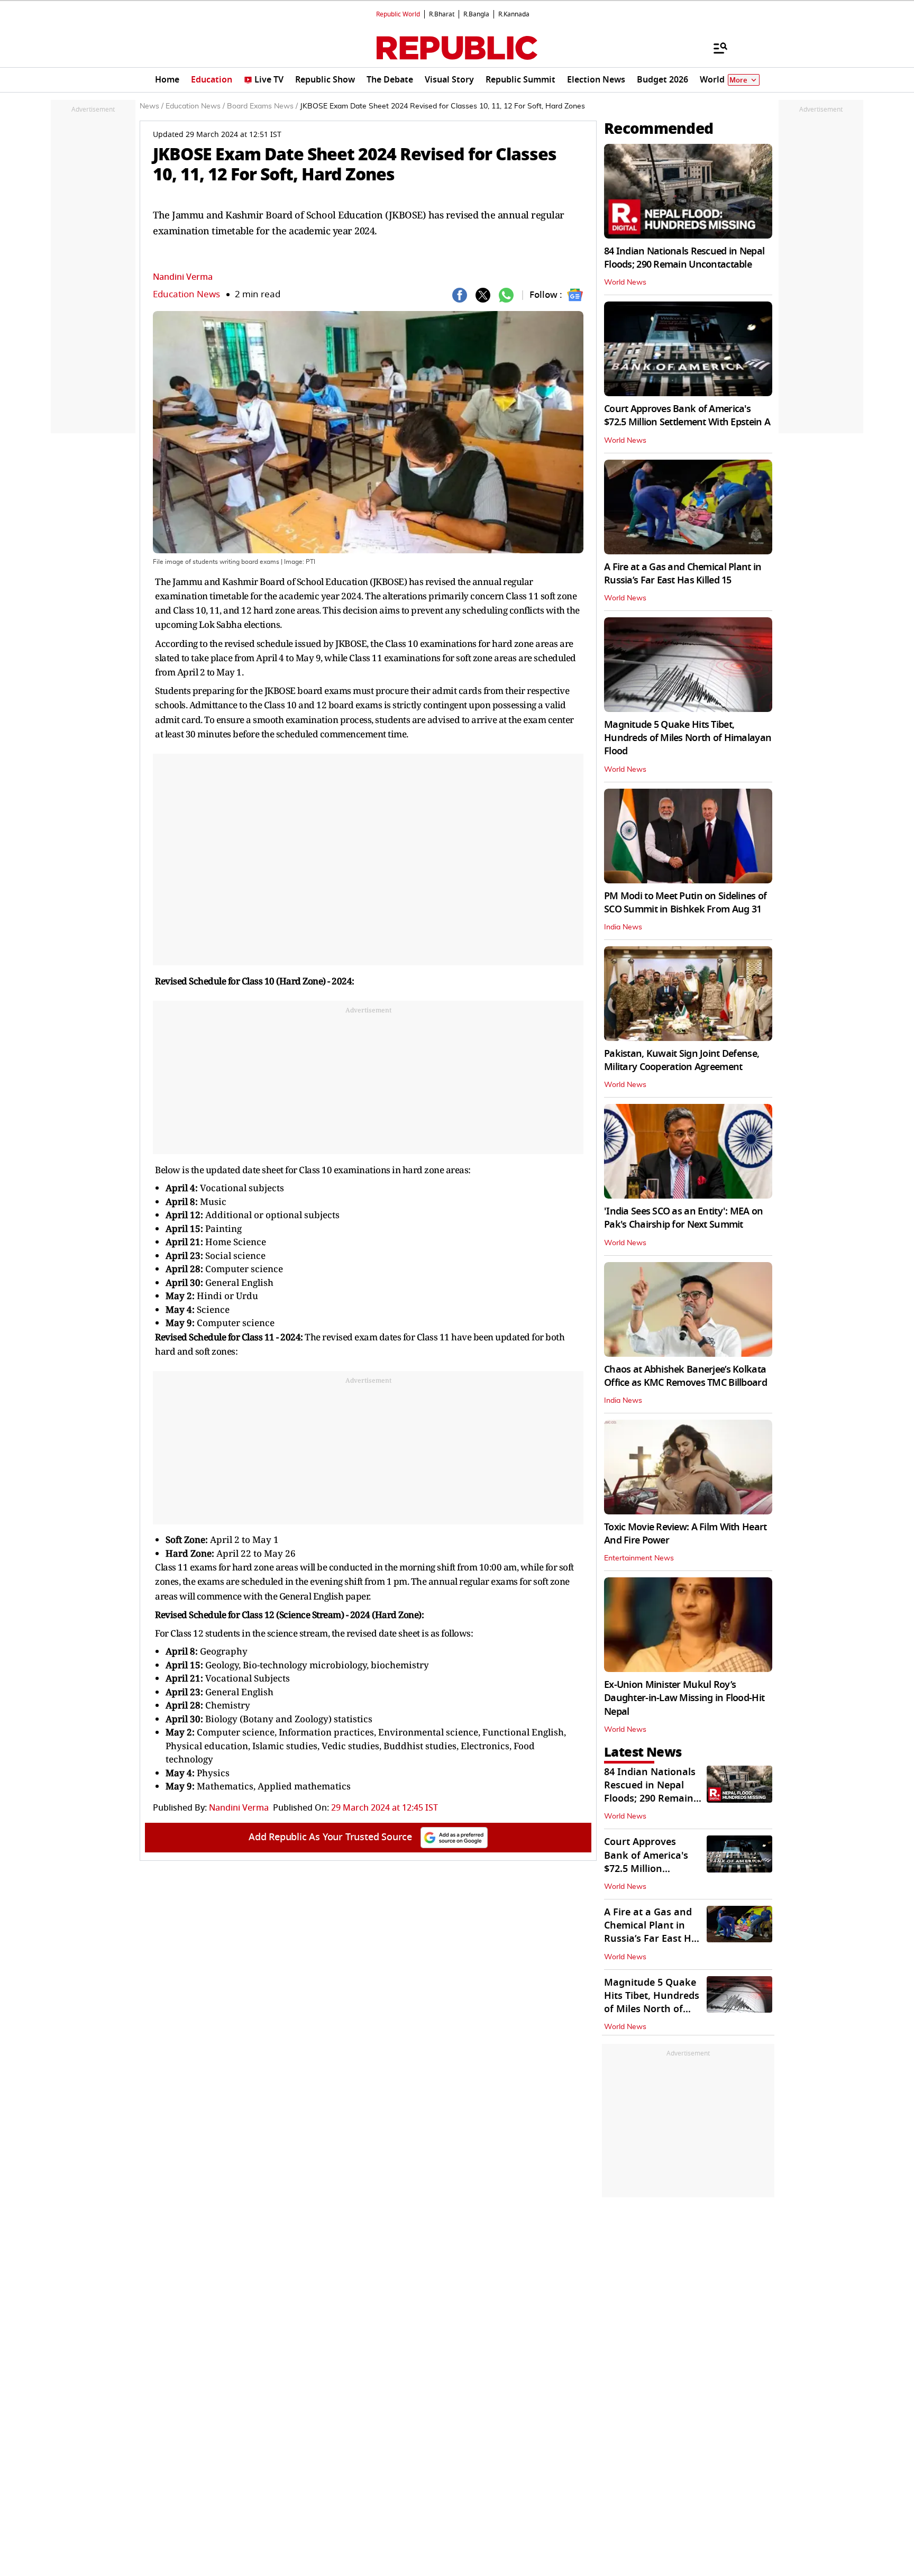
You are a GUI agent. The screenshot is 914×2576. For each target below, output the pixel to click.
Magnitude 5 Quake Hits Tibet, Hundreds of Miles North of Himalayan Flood (688, 738)
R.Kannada (514, 14)
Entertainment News (639, 1558)
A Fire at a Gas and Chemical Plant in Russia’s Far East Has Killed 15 (683, 574)
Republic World (398, 14)
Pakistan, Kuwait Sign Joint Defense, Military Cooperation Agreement (682, 1060)
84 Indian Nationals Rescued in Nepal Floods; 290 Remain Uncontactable (684, 258)
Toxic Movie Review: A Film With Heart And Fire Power (685, 1534)
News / (152, 106)
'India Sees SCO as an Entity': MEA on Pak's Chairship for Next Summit (683, 1218)
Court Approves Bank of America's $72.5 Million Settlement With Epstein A (687, 415)
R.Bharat (442, 14)
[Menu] (715, 48)
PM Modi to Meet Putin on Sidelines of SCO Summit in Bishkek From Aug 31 (685, 903)
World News (625, 282)
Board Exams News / (262, 106)
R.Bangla (476, 14)
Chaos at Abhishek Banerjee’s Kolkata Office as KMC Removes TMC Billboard (686, 1376)
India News (623, 927)
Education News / (195, 106)
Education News (186, 294)
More (738, 80)
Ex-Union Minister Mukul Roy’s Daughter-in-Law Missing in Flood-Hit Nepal (684, 1698)
